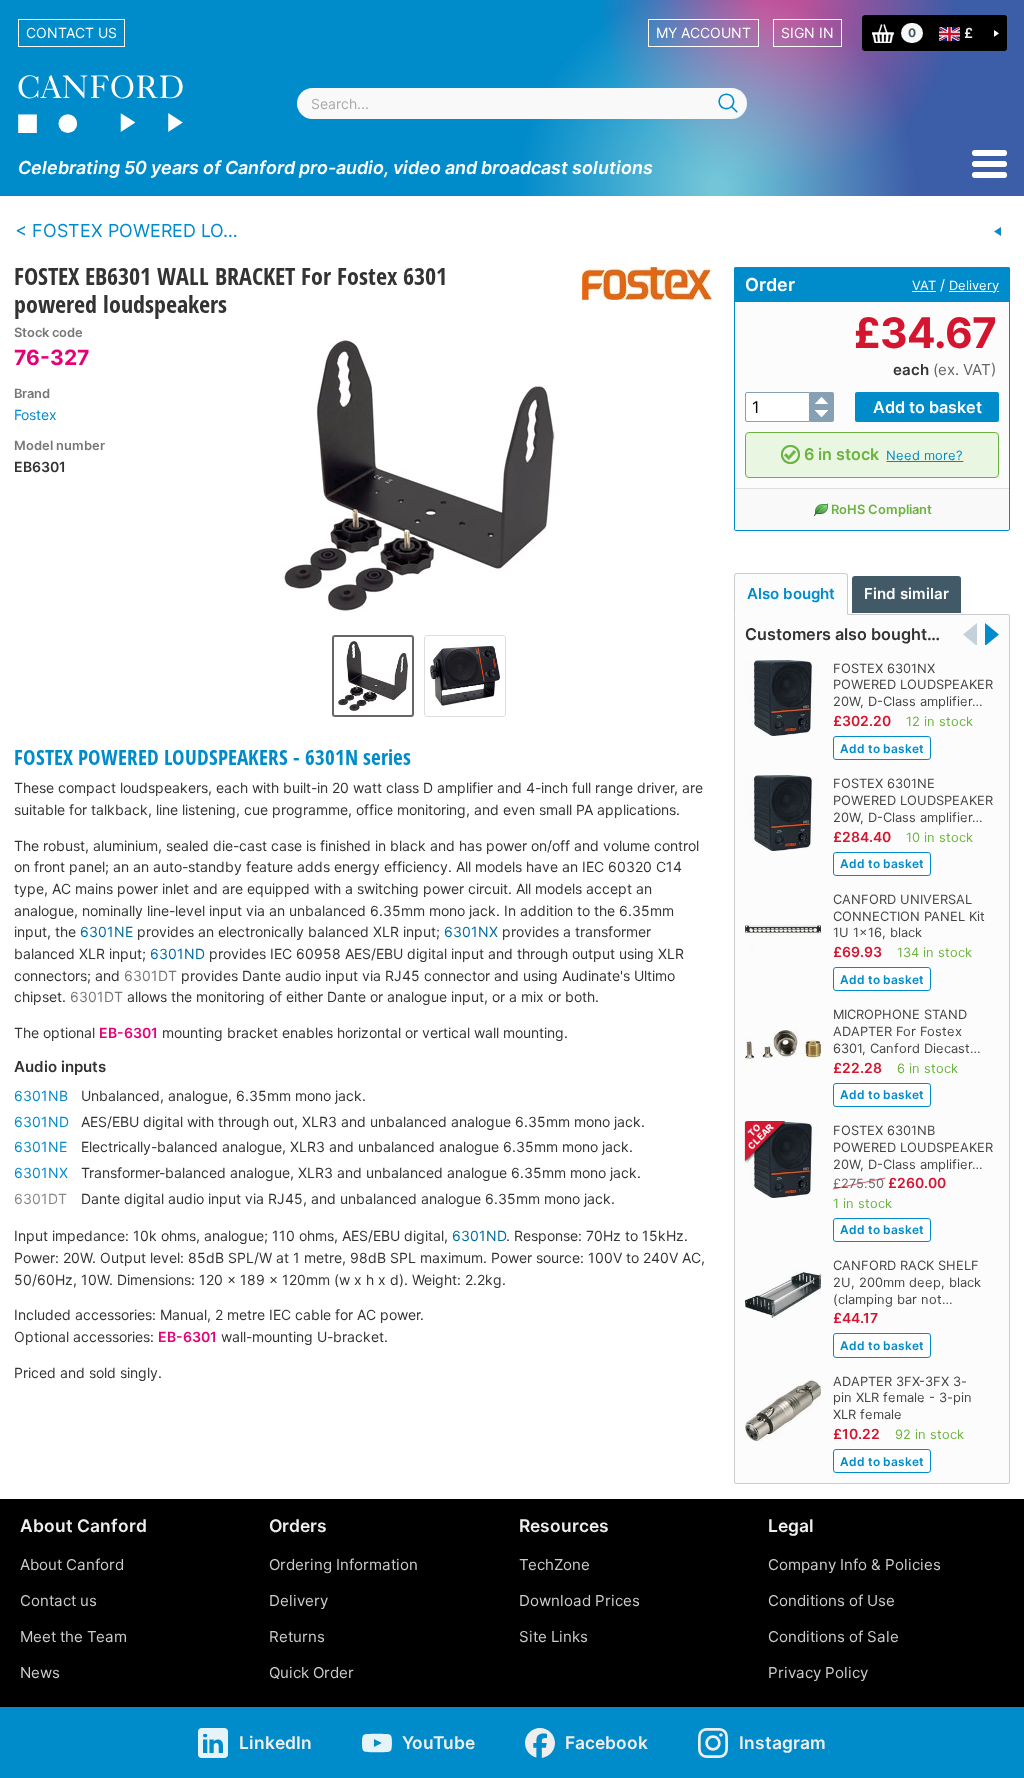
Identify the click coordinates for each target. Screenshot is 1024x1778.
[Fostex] (639, 283)
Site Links (553, 1636)
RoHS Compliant (881, 509)
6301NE (106, 931)
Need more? (924, 455)
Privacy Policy (818, 1672)
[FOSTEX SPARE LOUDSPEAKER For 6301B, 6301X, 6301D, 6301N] (998, 232)
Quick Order (311, 1672)
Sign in (807, 32)
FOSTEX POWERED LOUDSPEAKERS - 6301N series (212, 757)
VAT (924, 285)
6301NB (41, 1095)
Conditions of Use (831, 1600)
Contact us (71, 32)
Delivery (974, 285)
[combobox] (522, 103)
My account (703, 32)
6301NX (471, 931)
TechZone (554, 1564)
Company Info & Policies (854, 1564)
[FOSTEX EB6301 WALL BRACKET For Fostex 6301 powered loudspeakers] (419, 475)
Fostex (35, 414)
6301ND (177, 953)
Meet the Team (73, 1636)
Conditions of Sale (833, 1636)
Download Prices (579, 1600)
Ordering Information (343, 1564)
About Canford (72, 1564)
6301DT (150, 975)
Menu (989, 164)
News (40, 1672)
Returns (297, 1636)
